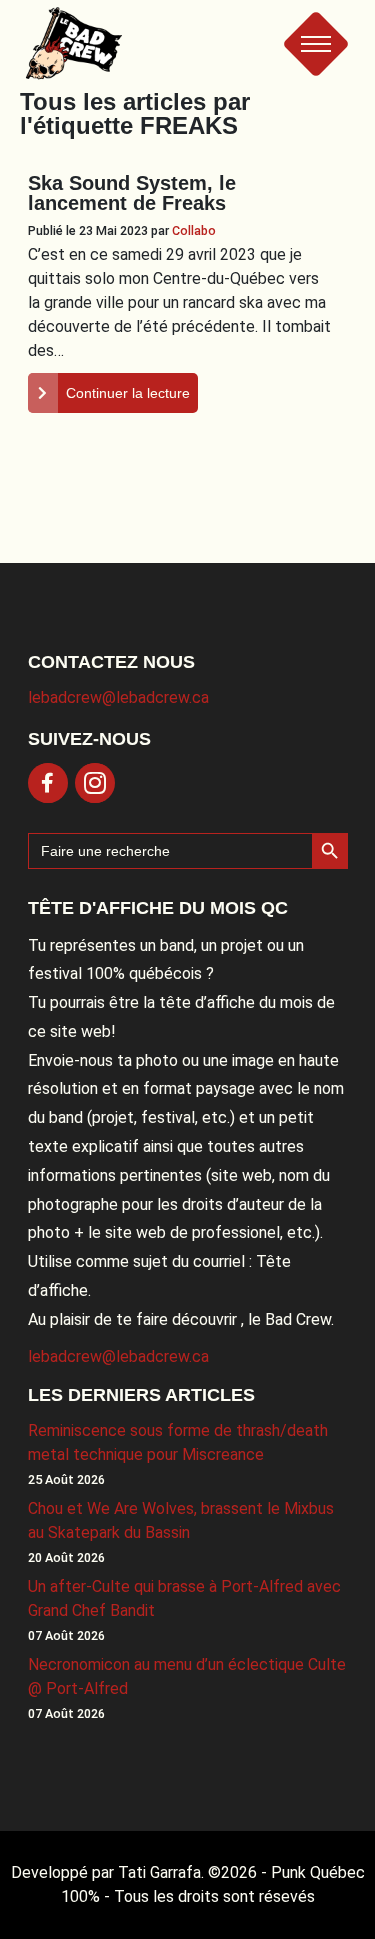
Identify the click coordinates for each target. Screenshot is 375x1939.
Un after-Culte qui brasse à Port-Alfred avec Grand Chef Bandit (184, 1598)
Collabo (194, 230)
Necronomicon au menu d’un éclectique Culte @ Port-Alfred (187, 1676)
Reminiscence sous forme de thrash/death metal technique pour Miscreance (178, 1442)
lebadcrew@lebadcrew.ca (118, 697)
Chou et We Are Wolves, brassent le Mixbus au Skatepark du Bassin (181, 1520)
